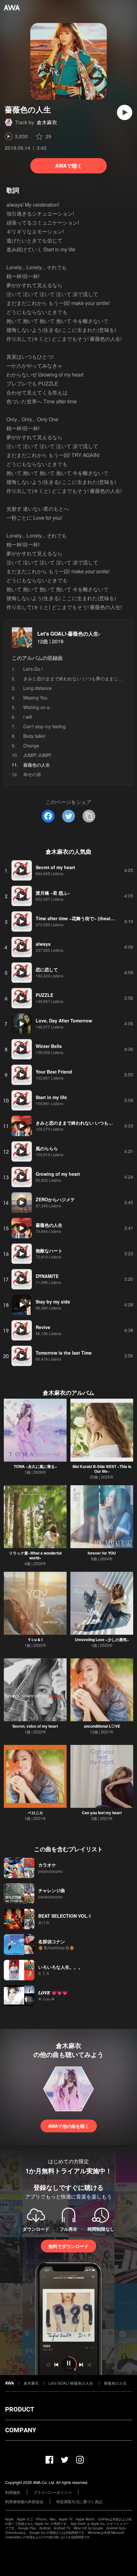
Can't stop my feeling (44, 726)
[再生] (125, 112)
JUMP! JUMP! (37, 755)
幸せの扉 (32, 774)
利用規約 (13, 2492)
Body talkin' (35, 736)
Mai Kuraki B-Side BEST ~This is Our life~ (102, 1469)
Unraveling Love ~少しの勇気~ (102, 1640)
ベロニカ (35, 1813)
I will (28, 717)
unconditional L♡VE (102, 1726)
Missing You (35, 698)
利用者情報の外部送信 (24, 2501)
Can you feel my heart (102, 1813)
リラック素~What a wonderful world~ (35, 1555)
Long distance (37, 688)
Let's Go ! (33, 669)
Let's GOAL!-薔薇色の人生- (69, 634)
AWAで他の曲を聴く (69, 2126)
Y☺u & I (35, 1640)
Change (31, 745)
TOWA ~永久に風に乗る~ (35, 1466)
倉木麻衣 (47, 122)
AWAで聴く (69, 166)
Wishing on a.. (38, 707)
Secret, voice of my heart (35, 1726)
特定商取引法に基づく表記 (79, 2501)
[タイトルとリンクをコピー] (89, 816)
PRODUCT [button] (20, 2409)
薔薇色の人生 (115, 2383)
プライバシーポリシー (53, 2492)
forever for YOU (102, 1553)
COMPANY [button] (21, 2430)
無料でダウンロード (68, 2246)
